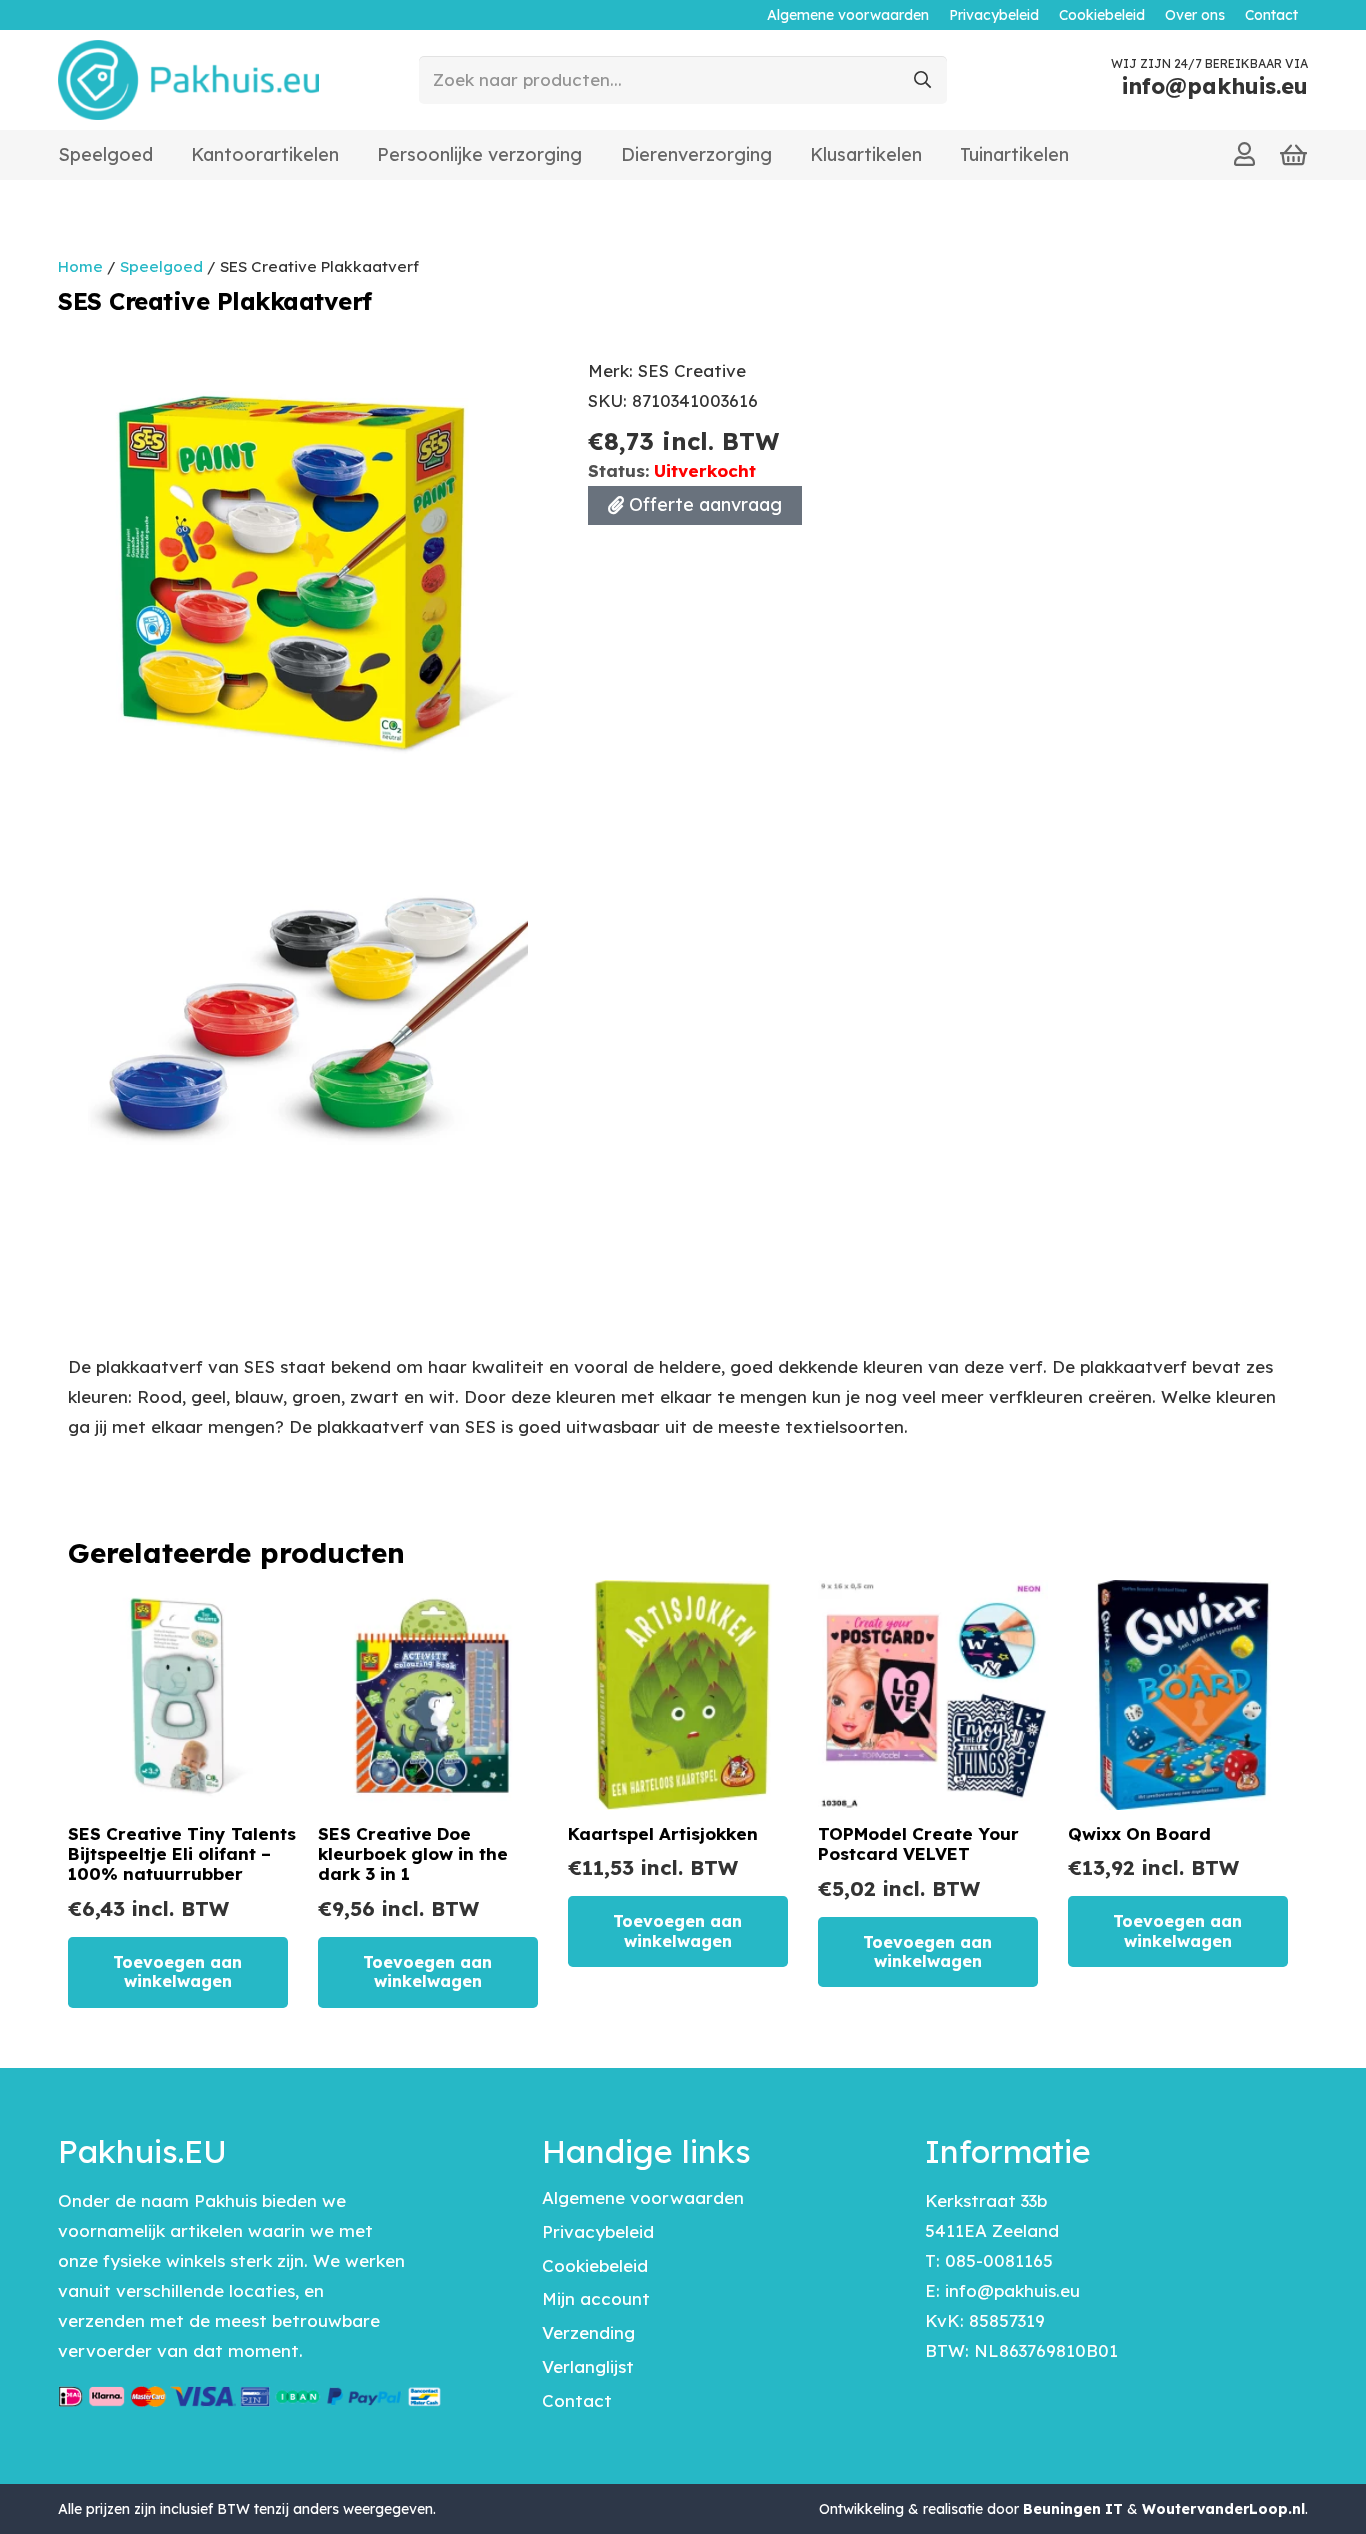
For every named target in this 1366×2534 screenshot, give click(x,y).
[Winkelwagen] (1293, 155)
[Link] (1244, 154)
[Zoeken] (923, 80)
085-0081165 (999, 2260)
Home (80, 266)
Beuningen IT (1073, 2509)
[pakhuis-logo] (188, 80)
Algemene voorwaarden (643, 2197)
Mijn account (596, 2298)
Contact (577, 2400)
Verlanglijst (588, 2366)
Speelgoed (161, 266)
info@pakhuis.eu (1012, 2290)
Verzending (588, 2332)
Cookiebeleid (595, 2265)
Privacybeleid (598, 2231)
